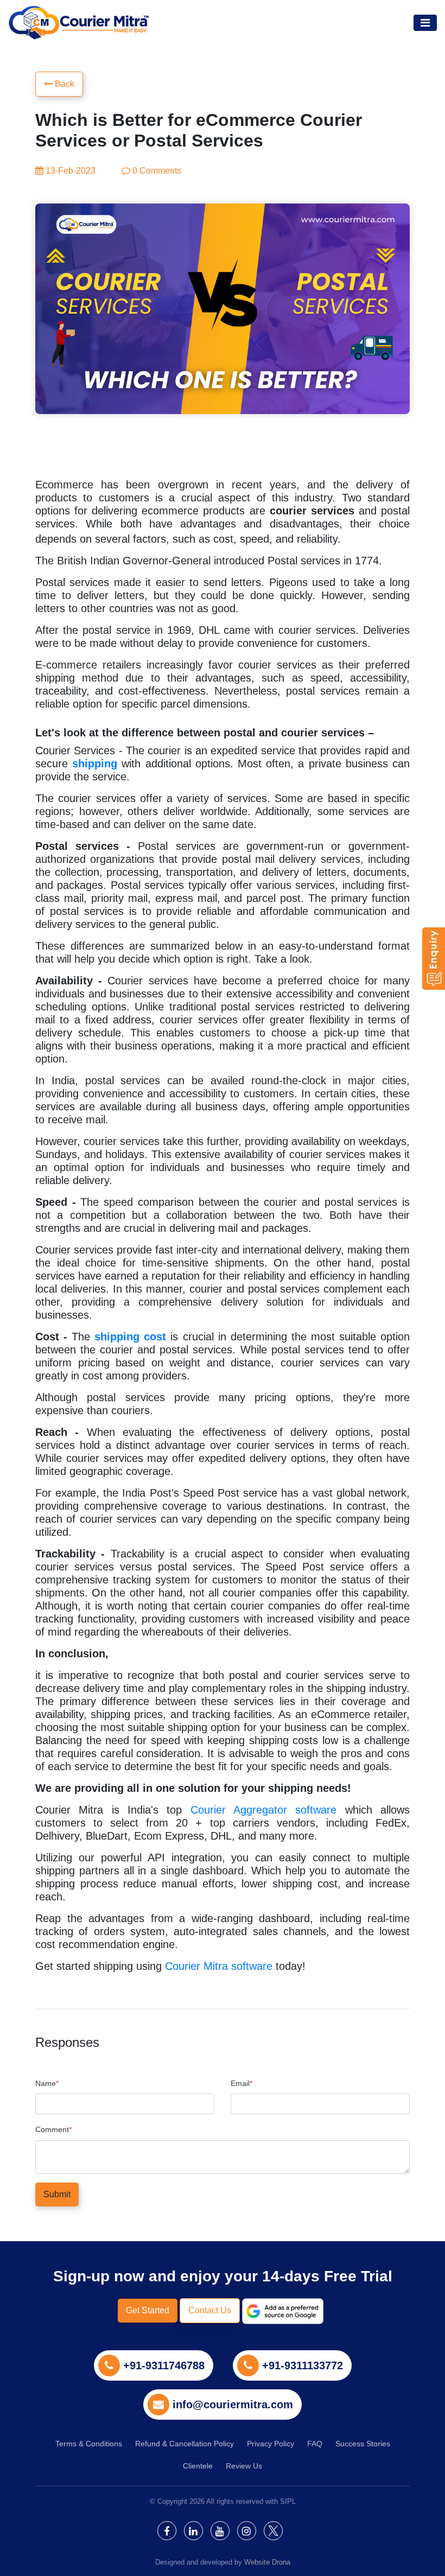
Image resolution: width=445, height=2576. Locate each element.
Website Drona (267, 2562)
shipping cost (130, 1337)
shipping (95, 764)
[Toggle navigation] (425, 23)
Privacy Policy (271, 2444)
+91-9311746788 (164, 2365)
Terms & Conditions (89, 2444)
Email (241, 2084)
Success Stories (363, 2444)
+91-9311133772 (303, 2365)
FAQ (315, 2444)
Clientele (198, 2466)
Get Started (148, 2310)
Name (47, 2084)
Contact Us (210, 2310)
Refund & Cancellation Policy (185, 2444)
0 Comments (156, 171)
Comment (53, 2130)
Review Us (244, 2466)
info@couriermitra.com (233, 2405)
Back (63, 84)
